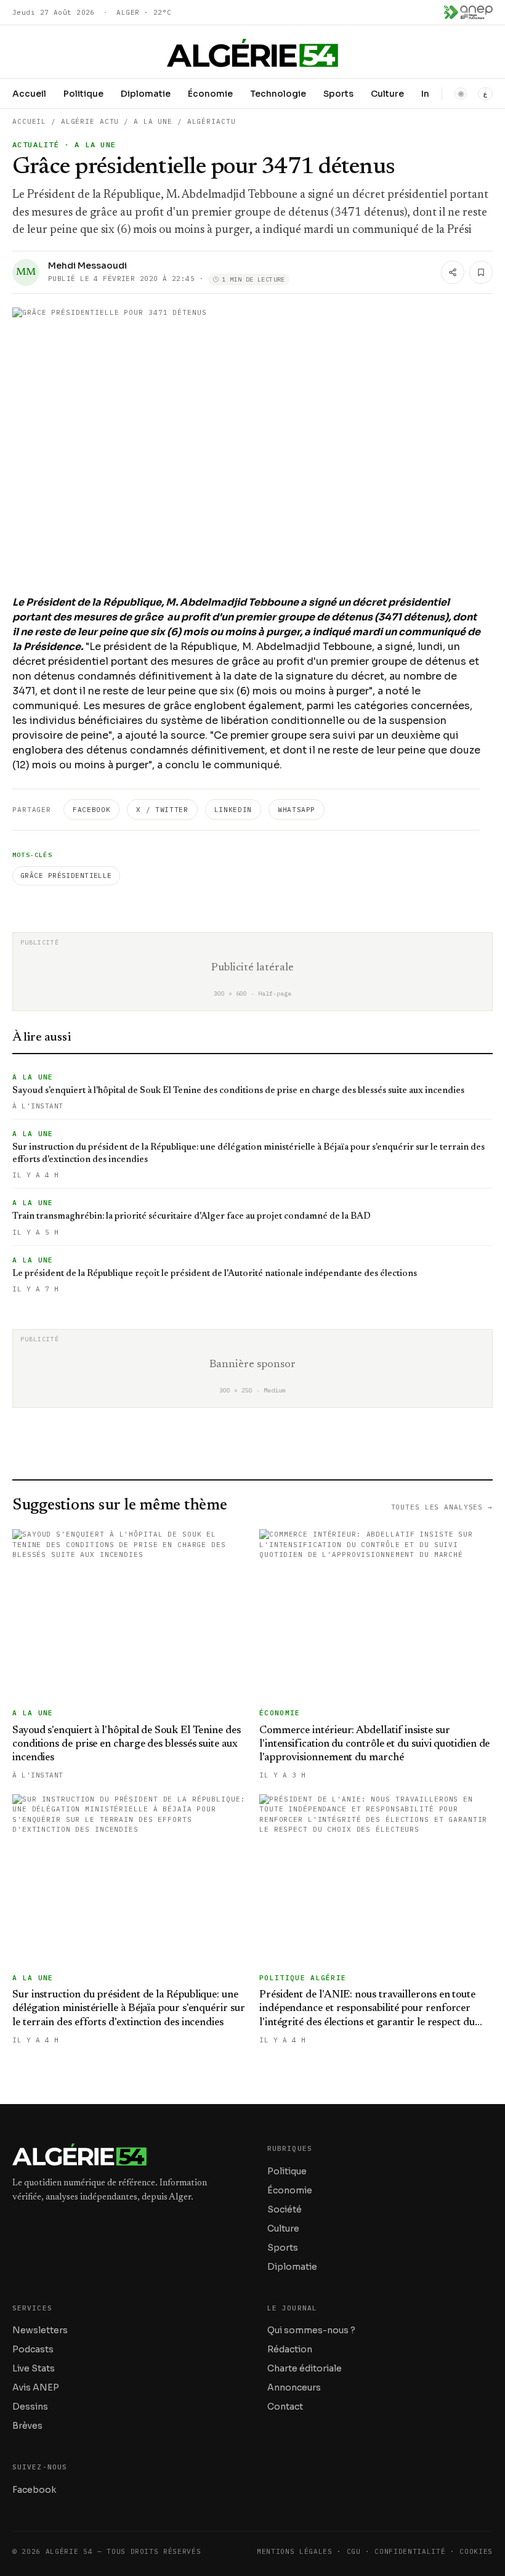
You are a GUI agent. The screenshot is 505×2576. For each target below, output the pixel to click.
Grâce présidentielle (66, 876)
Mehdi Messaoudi (87, 266)
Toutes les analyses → (442, 1507)
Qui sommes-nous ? (311, 2330)
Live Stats (34, 2368)
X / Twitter (162, 810)
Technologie (278, 94)
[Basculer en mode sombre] (461, 94)
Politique (83, 94)
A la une (153, 121)
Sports (338, 94)
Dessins (30, 2407)
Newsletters (40, 2330)
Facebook (91, 810)
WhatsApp (297, 810)
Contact (285, 2407)
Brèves (27, 2426)
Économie (210, 94)
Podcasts (33, 2349)
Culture (387, 94)
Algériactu (212, 121)
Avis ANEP (36, 2387)
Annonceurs (294, 2387)
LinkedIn (233, 810)
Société (285, 2209)
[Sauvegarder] (481, 272)
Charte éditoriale (305, 2368)
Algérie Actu (90, 121)
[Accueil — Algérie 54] (252, 53)
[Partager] (453, 272)
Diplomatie (146, 94)
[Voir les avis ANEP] (468, 12)
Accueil (29, 94)
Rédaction (290, 2349)
